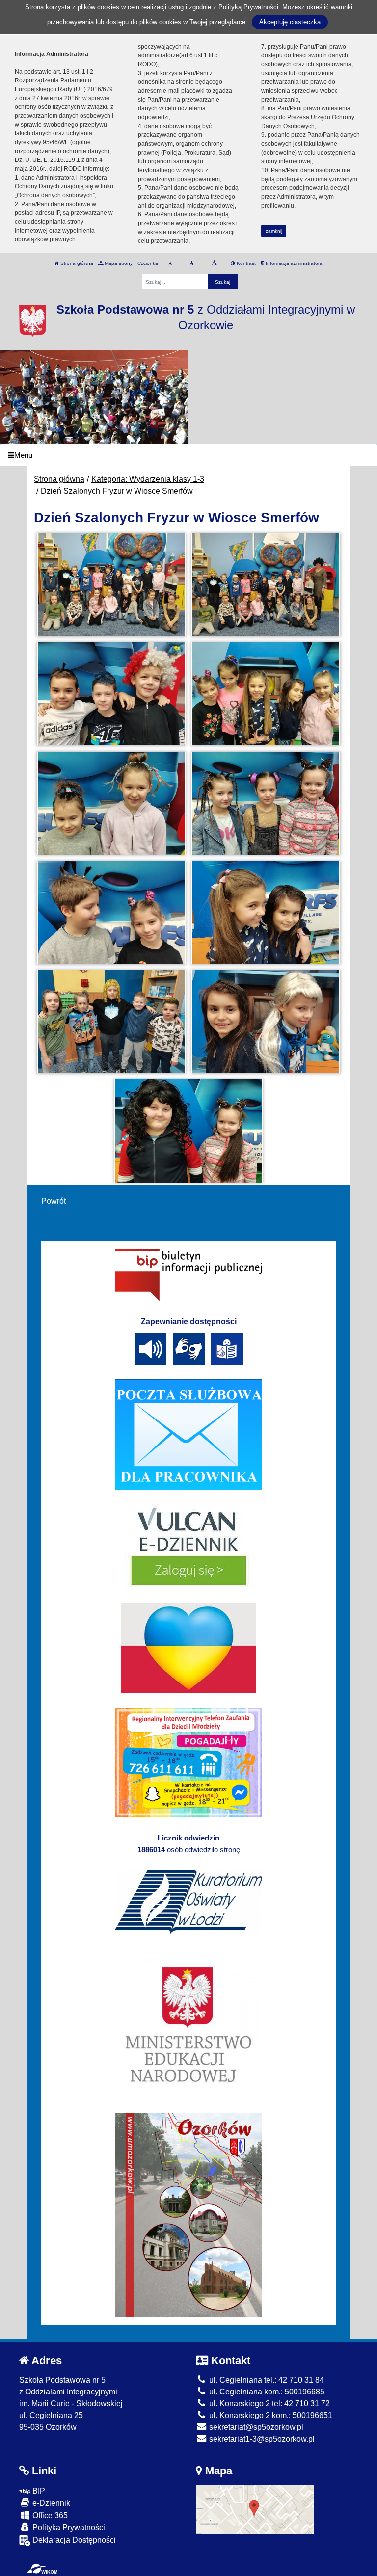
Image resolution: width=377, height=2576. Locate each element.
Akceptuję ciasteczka (290, 22)
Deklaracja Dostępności (73, 2540)
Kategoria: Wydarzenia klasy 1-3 (148, 479)
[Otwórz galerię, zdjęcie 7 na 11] (111, 913)
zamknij (274, 231)
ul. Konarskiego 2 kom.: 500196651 (270, 2415)
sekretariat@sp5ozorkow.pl (255, 2427)
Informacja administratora (293, 263)
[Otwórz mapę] (255, 2509)
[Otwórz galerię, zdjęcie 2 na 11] (266, 585)
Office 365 (49, 2515)
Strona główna (76, 263)
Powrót (54, 1201)
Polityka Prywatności (68, 2528)
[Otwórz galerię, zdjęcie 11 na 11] (188, 1131)
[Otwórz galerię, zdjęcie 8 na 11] (266, 913)
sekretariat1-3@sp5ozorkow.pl (261, 2439)
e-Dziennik (50, 2503)
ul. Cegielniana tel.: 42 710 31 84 (266, 2380)
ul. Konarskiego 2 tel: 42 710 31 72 (269, 2404)
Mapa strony (118, 263)
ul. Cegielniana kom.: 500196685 (266, 2392)
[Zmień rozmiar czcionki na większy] (192, 263)
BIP (38, 2491)
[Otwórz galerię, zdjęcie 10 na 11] (266, 1022)
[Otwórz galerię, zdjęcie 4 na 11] (266, 694)
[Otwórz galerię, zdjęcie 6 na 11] (266, 803)
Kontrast (245, 263)
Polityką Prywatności (248, 7)
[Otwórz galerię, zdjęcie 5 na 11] (111, 803)
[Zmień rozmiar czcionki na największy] (214, 263)
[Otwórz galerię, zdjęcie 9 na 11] (111, 1022)
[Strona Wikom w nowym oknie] (42, 2569)
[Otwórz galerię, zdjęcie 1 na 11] (111, 585)
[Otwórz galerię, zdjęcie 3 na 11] (111, 694)
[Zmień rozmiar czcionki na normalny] (170, 263)
